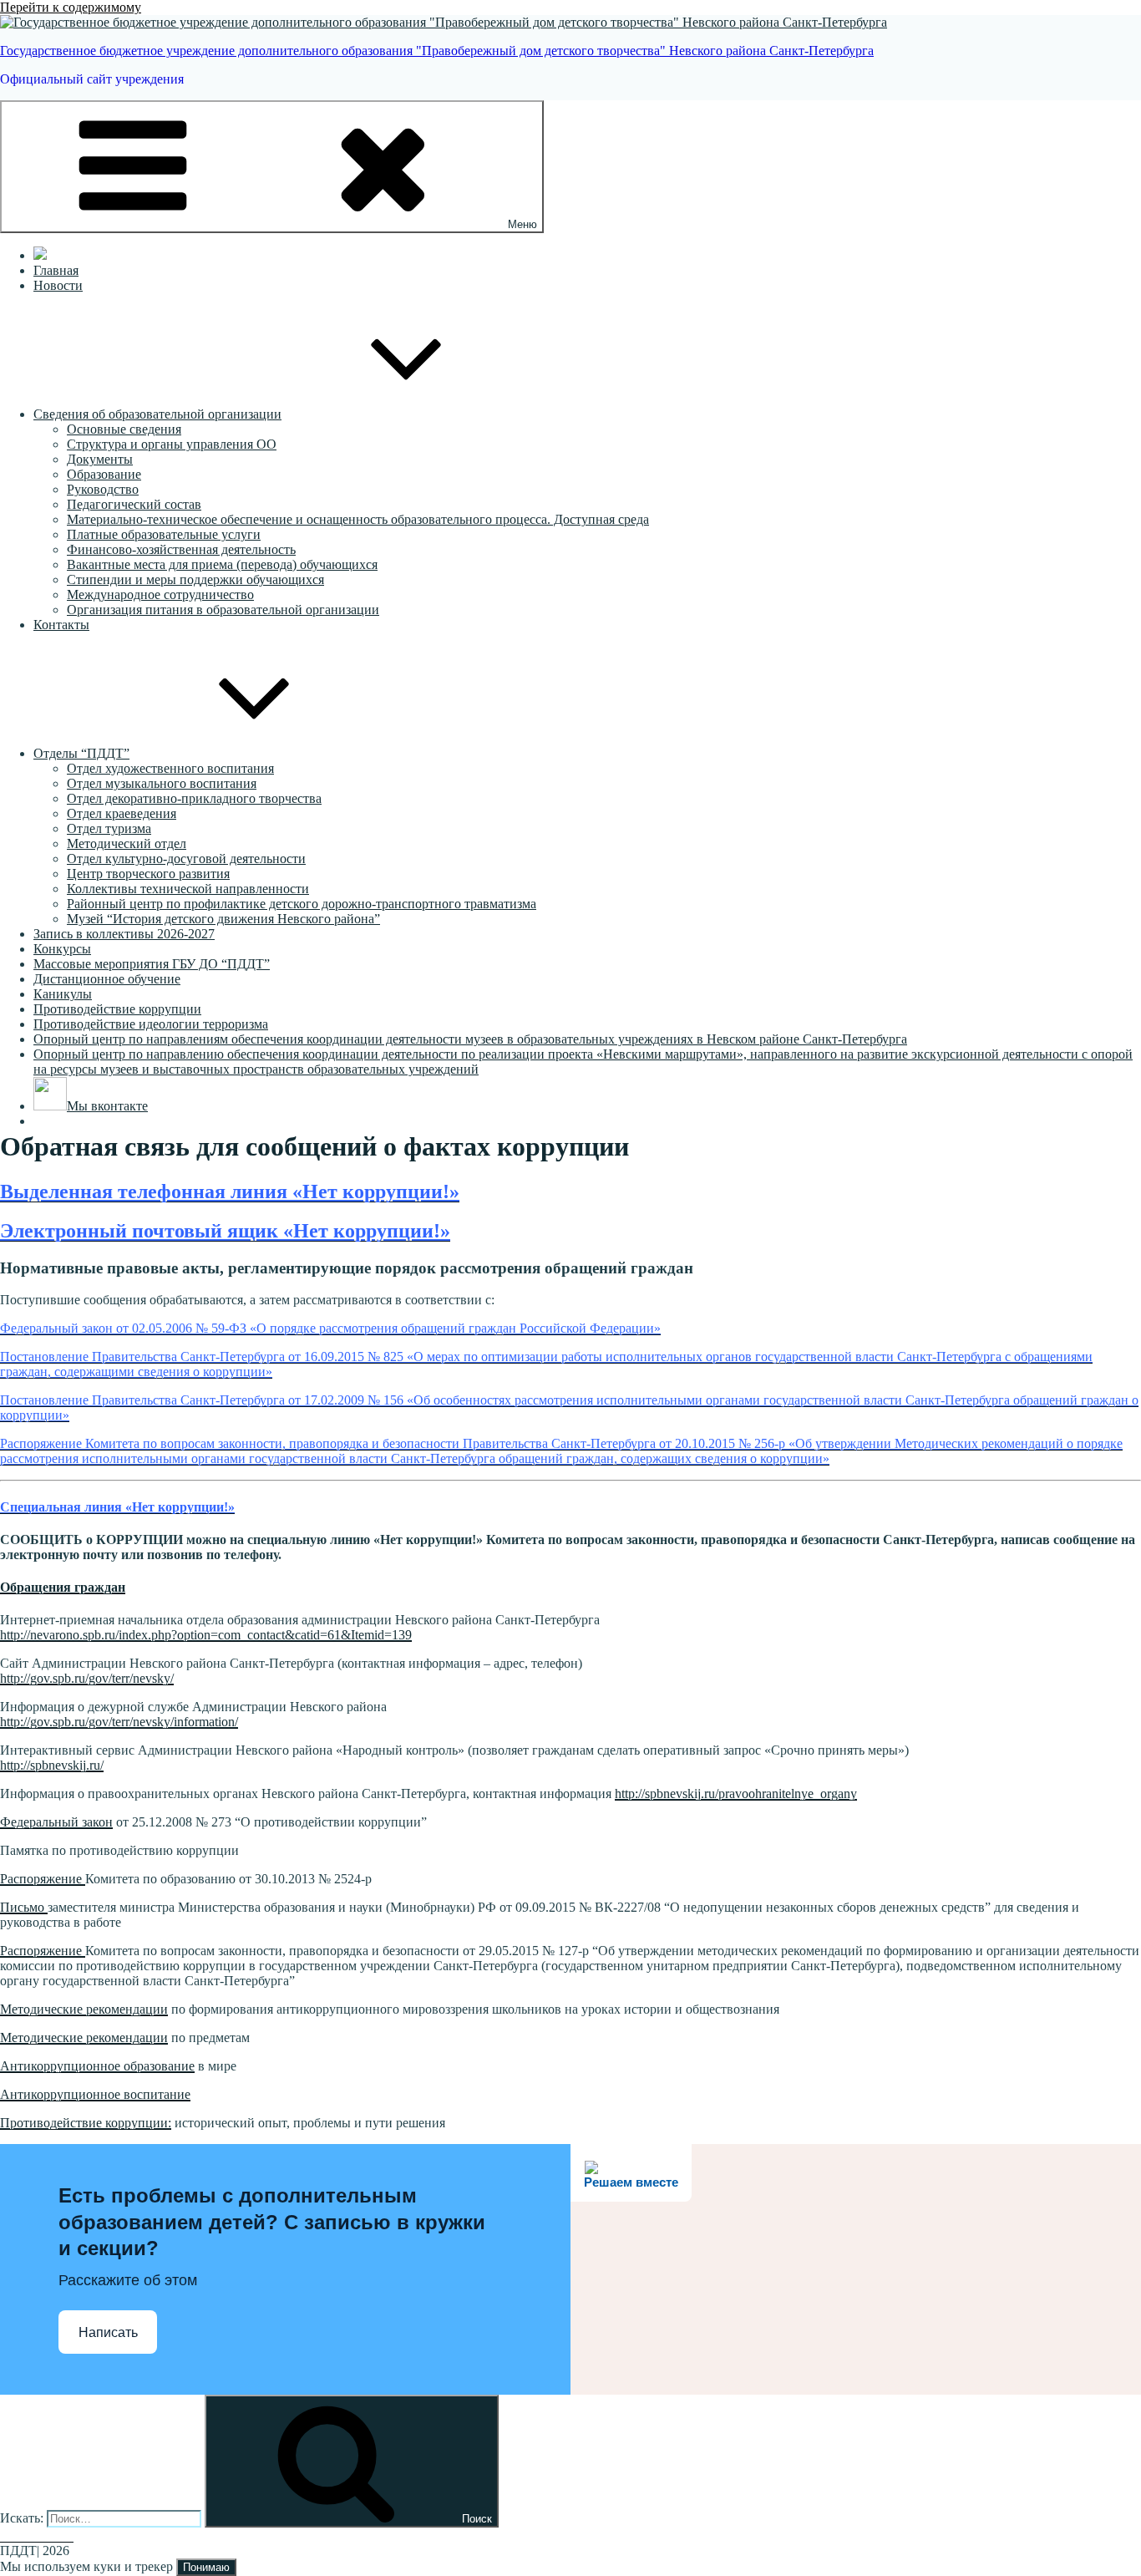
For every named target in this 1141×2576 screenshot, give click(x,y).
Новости (58, 285)
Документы (100, 459)
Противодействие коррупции (117, 1009)
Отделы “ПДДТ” (81, 753)
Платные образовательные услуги (164, 534)
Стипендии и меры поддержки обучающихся (195, 579)
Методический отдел (127, 843)
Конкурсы (62, 949)
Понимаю (206, 2567)
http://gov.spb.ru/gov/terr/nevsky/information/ (119, 1722)
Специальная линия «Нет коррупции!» (117, 1507)
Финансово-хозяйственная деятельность (181, 549)
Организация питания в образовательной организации (223, 610)
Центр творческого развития (148, 874)
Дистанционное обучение (107, 979)
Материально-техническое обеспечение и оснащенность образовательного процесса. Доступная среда (358, 519)
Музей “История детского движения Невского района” (223, 919)
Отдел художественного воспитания (170, 768)
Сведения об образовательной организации (157, 414)
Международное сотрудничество (160, 594)
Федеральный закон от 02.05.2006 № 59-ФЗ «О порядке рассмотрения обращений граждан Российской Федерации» (330, 1328)
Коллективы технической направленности (188, 889)
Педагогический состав (134, 504)
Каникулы (63, 994)
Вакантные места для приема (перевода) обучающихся (222, 564)
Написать (108, 2332)
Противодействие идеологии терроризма (151, 1024)
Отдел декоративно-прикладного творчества (194, 798)
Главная (56, 270)
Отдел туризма (109, 828)
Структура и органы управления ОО (172, 444)
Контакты (61, 625)
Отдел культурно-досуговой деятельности (186, 859)
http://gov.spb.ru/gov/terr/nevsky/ (87, 1678)
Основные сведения (124, 429)
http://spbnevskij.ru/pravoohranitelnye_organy (736, 1794)
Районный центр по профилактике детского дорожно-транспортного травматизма (302, 904)
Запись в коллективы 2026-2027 (124, 934)
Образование (104, 474)
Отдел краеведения (122, 813)
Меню (522, 224)
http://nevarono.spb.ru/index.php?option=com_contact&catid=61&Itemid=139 (206, 1635)
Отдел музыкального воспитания (162, 783)
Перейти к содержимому (71, 7)
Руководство (103, 489)
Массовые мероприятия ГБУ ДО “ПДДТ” (152, 964)
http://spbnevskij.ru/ (52, 1765)
